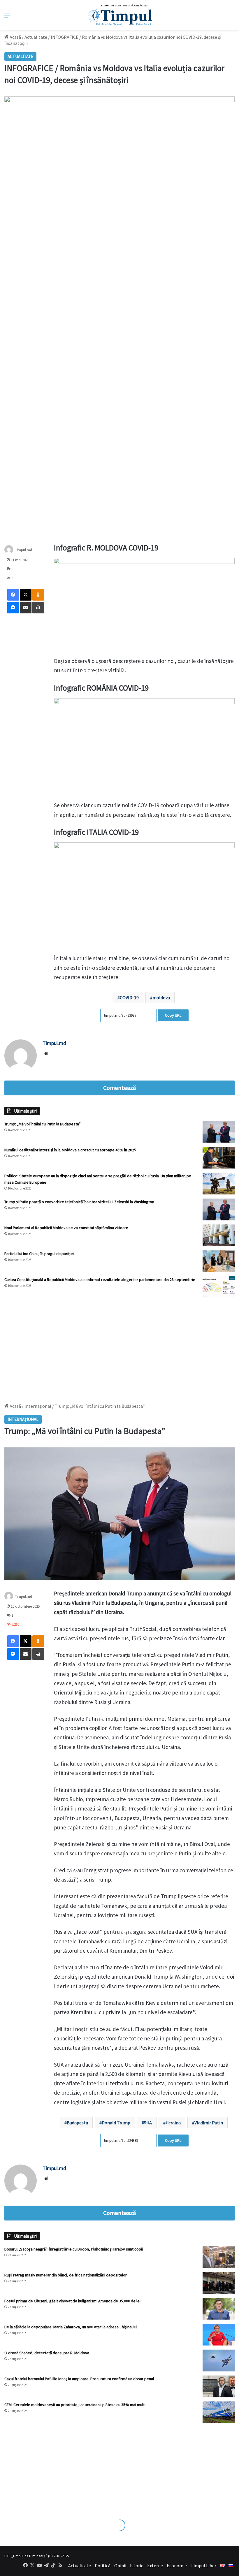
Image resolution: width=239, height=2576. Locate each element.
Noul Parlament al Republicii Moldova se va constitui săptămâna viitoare (66, 1228)
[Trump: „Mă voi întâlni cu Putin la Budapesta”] (219, 1132)
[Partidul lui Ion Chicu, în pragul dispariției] (219, 1261)
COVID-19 (129, 997)
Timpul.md (23, 550)
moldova (161, 997)
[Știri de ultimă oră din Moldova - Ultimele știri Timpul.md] (120, 15)
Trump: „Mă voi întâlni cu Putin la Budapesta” (43, 1124)
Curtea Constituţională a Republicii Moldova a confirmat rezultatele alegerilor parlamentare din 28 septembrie (100, 1280)
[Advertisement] (119, 1348)
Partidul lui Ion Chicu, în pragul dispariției (39, 1254)
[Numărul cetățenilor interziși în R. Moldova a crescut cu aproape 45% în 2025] (219, 1158)
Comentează (119, 1088)
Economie (177, 2566)
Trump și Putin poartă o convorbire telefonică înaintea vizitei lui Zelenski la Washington (79, 1202)
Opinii (120, 2566)
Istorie (137, 2566)
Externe (155, 2566)
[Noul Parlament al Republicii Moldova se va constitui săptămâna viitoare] (219, 1235)
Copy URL (173, 1015)
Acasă (15, 37)
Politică (103, 2566)
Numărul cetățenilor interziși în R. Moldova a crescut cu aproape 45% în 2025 (70, 1150)
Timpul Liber (203, 2566)
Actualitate (36, 37)
